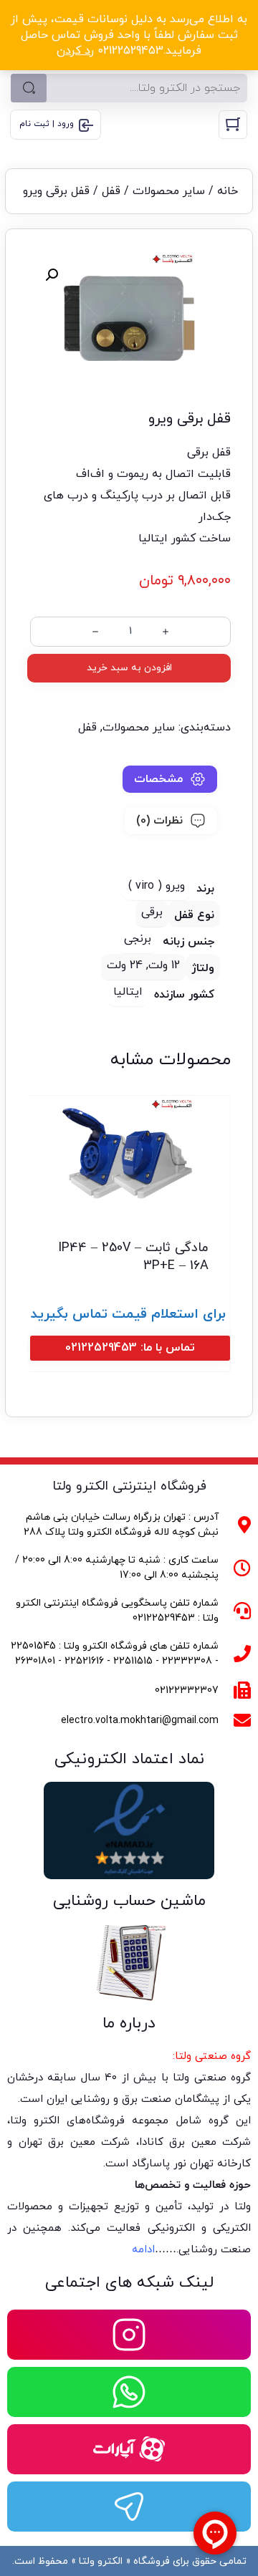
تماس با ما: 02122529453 (130, 1348)
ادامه (143, 2250)
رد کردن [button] (75, 51)
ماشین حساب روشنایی (129, 1901)
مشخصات (158, 779)
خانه (228, 191)
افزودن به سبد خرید (129, 668)
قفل (111, 191)
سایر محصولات (169, 191)
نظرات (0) (159, 821)
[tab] (170, 779)
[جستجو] (29, 88)
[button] (52, 275)
